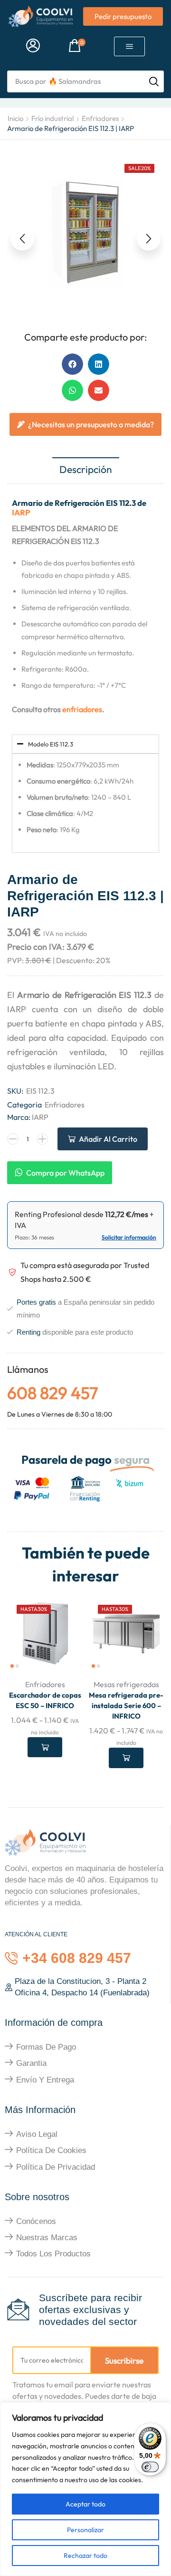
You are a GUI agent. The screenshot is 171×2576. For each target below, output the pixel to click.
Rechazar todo (85, 2556)
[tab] (86, 470)
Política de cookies (51, 2150)
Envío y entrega (45, 2080)
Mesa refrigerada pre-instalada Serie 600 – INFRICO (126, 1706)
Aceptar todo (85, 2504)
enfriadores (82, 709)
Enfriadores (100, 118)
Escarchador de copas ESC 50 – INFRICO (45, 1700)
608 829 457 (52, 1393)
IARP (21, 512)
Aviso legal (37, 2134)
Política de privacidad (56, 2167)
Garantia (31, 2063)
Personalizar (85, 2530)
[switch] (150, 2467)
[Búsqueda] (154, 81)
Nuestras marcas (47, 2238)
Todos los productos (53, 2254)
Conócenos (36, 2221)
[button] (33, 46)
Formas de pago (46, 2047)
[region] (85, 2489)
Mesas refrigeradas (126, 1684)
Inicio (15, 118)
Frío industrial (52, 118)
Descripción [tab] (86, 469)
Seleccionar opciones (45, 1747)
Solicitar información (129, 1237)
